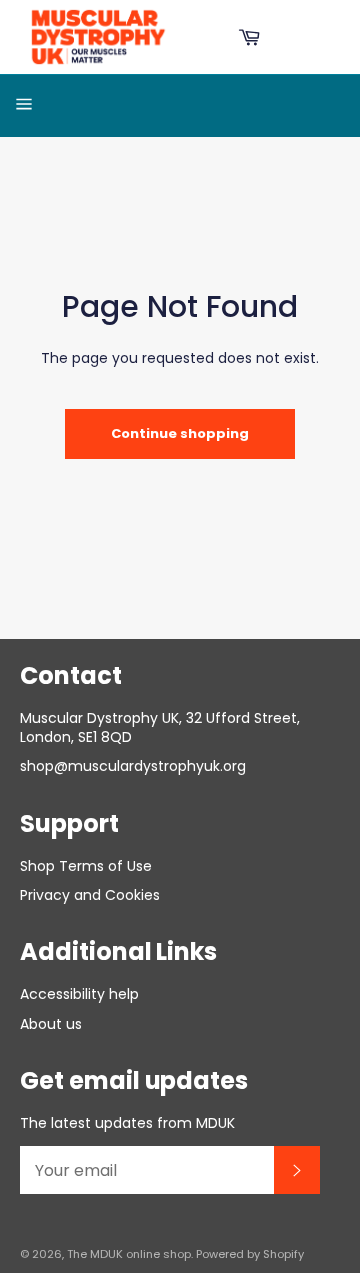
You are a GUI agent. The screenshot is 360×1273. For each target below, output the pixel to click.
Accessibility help (79, 994)
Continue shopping (180, 433)
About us (51, 1024)
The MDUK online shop (129, 1254)
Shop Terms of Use (86, 866)
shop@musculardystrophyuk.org (133, 766)
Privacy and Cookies (90, 895)
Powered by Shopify (250, 1254)
